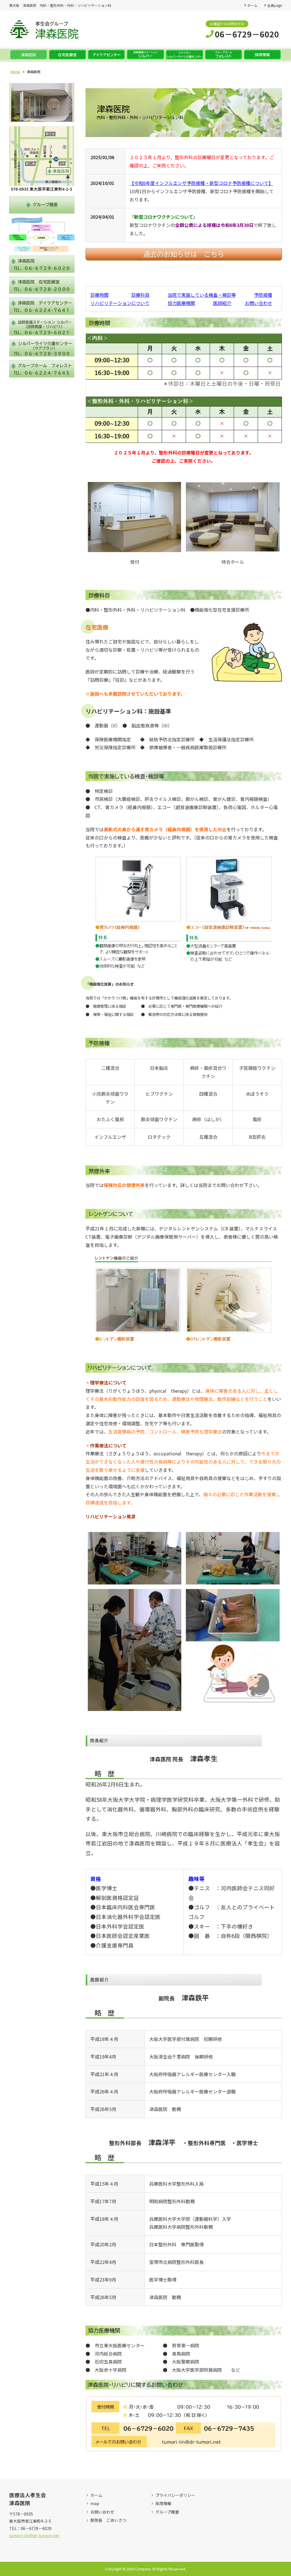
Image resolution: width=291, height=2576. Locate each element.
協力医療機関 (181, 303)
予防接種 (263, 295)
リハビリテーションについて (120, 303)
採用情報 (163, 2504)
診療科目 (140, 295)
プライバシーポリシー (175, 2495)
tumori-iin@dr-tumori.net (34, 2535)
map (95, 2504)
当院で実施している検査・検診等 (202, 295)
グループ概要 (167, 2512)
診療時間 (99, 295)
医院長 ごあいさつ (108, 2520)
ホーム (252, 5)
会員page (275, 5)
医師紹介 (222, 303)
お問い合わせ (259, 303)
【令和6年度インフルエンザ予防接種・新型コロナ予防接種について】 (201, 183)
